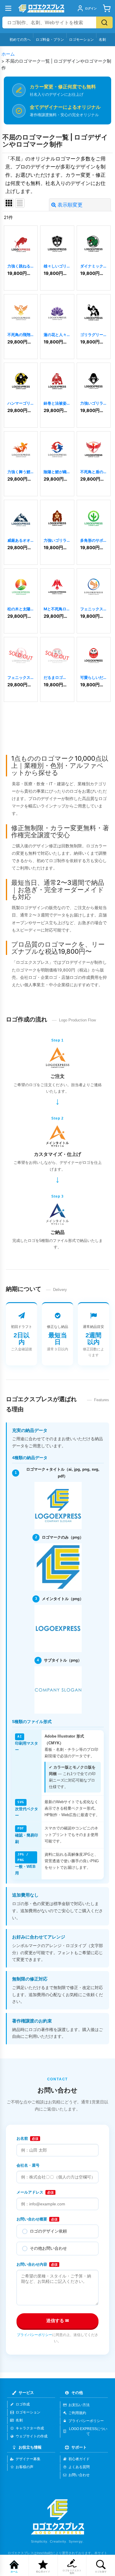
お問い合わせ (79, 2475)
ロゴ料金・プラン (50, 39)
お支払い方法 (79, 2405)
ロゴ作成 (23, 2404)
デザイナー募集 (28, 2459)
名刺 (102, 39)
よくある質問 (79, 2467)
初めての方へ (20, 39)
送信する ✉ (58, 2320)
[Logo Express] (41, 8)
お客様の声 (24, 2467)
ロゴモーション (81, 39)
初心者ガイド (79, 2459)
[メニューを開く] (8, 8)
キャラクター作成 (30, 2428)
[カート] (107, 8)
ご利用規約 (77, 2413)
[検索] (104, 22)
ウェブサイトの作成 (32, 2436)
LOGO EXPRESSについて (88, 2431)
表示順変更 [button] (70, 205)
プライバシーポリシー (34, 2335)
